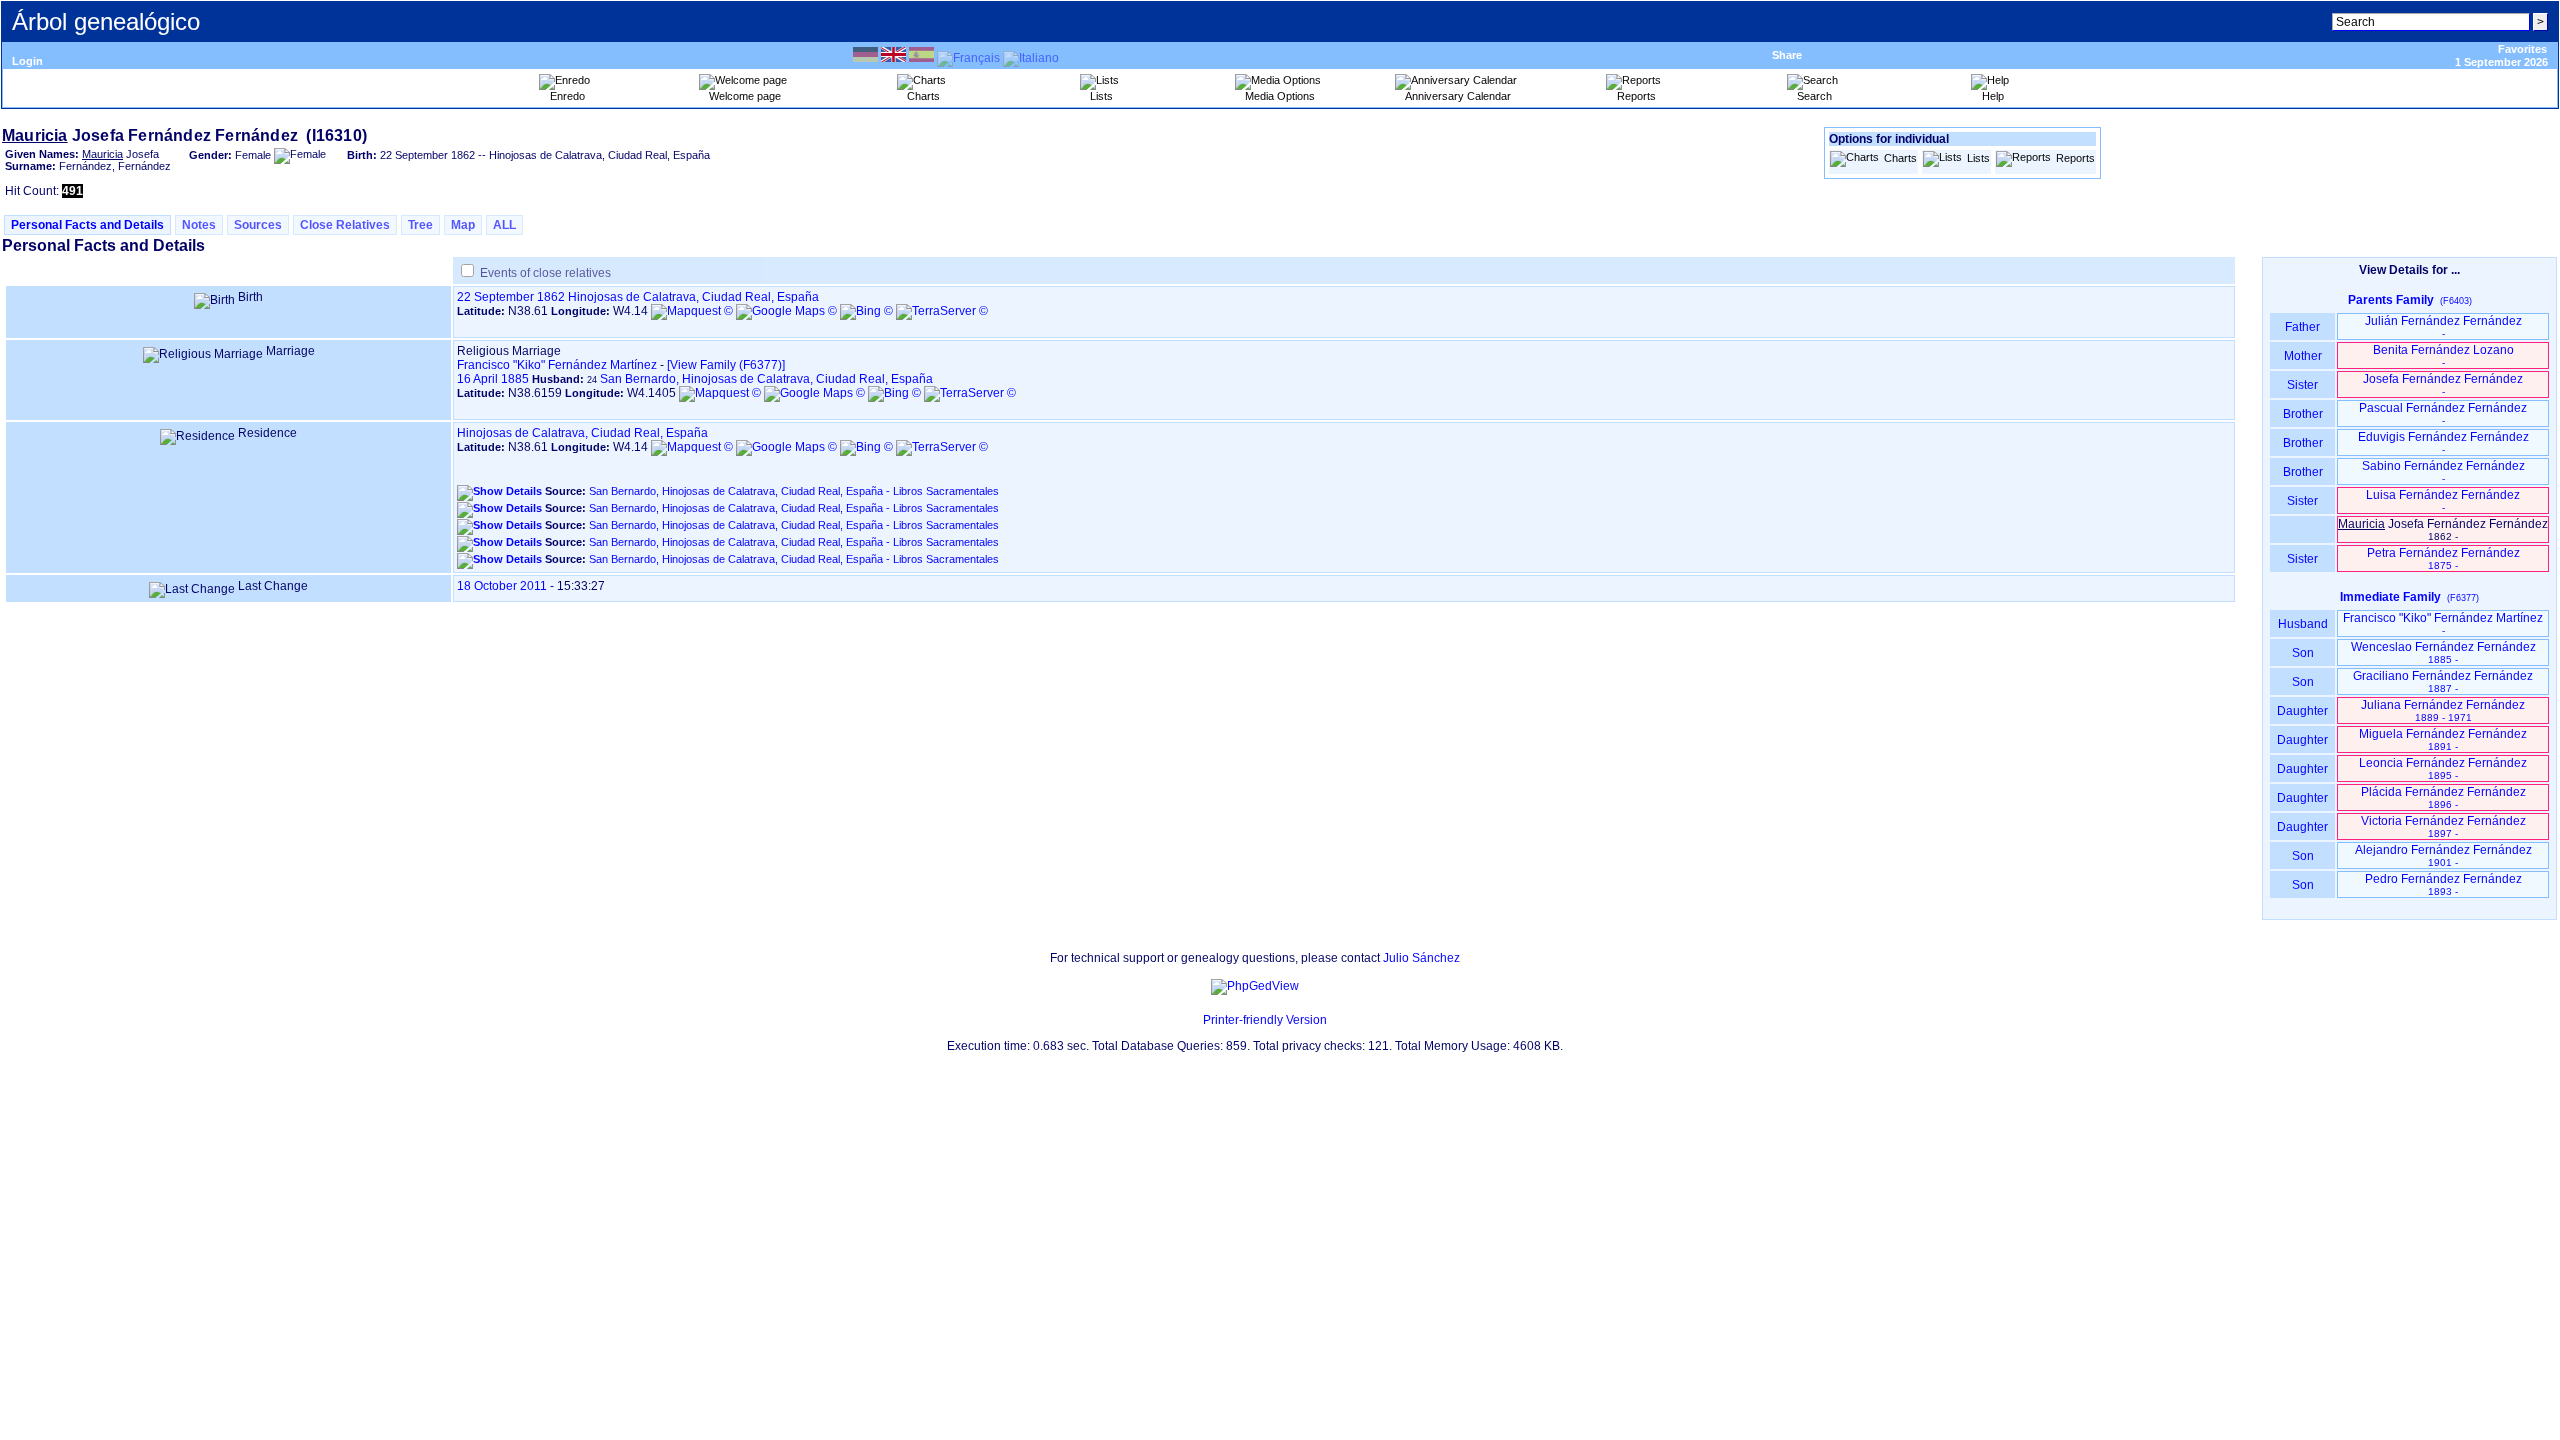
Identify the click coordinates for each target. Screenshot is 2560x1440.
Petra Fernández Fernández (2443, 558)
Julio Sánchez (1421, 958)
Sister (2302, 385)
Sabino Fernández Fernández (2443, 471)
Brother (2303, 414)
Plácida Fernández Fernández (2443, 797)
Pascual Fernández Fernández (2443, 413)
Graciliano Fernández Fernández (2443, 681)
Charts (1900, 158)
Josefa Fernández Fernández (2443, 384)
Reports (2075, 158)
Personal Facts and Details (87, 225)
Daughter (2302, 711)
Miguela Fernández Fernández (2443, 739)
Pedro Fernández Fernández (2443, 884)
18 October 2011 (502, 586)
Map (463, 225)
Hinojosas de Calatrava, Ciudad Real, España (693, 297)
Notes (199, 225)
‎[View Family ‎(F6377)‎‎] (726, 365)
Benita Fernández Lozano (2443, 355)
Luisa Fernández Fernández (2443, 500)
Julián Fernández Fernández (2443, 326)
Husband (2303, 624)
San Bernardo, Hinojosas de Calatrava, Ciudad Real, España (766, 379)
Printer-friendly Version (1265, 1020)
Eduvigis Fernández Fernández (2443, 442)
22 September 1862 (511, 297)
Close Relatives (345, 225)
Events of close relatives (545, 273)
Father (2302, 327)
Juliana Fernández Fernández (2443, 710)
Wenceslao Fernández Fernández (2443, 652)
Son (2303, 653)
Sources (258, 225)
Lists (1978, 158)
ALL (504, 225)
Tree (420, 225)
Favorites (2522, 49)
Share (1787, 55)
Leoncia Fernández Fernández (2443, 768)
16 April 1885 (493, 379)
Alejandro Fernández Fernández (2443, 855)
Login (27, 61)
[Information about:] (1193, 1020)
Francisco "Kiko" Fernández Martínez (557, 365)
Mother (2303, 356)
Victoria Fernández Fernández (2443, 826)
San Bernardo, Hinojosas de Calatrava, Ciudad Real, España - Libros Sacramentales (794, 491)
